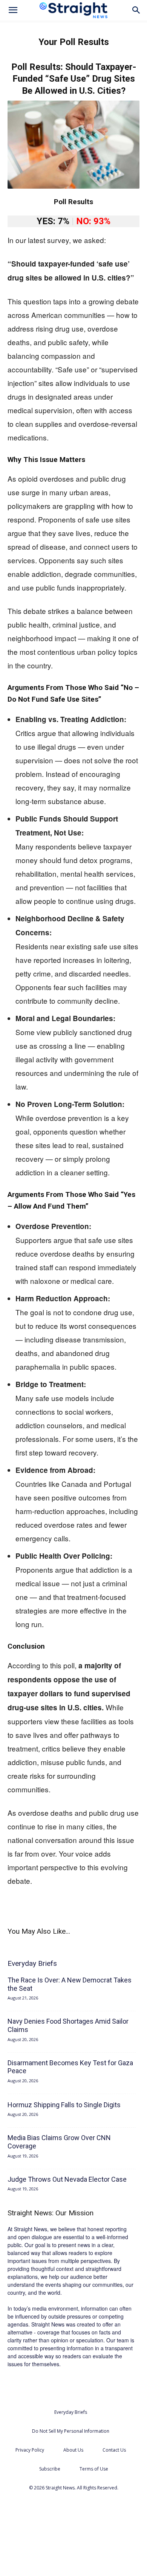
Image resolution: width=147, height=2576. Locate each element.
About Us (73, 2450)
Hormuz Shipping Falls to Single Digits (64, 2105)
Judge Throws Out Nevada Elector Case (67, 2179)
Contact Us (114, 2450)
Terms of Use (94, 2469)
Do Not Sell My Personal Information (71, 2431)
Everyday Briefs (71, 2412)
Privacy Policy (30, 2450)
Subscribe (50, 2469)
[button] (13, 10)
